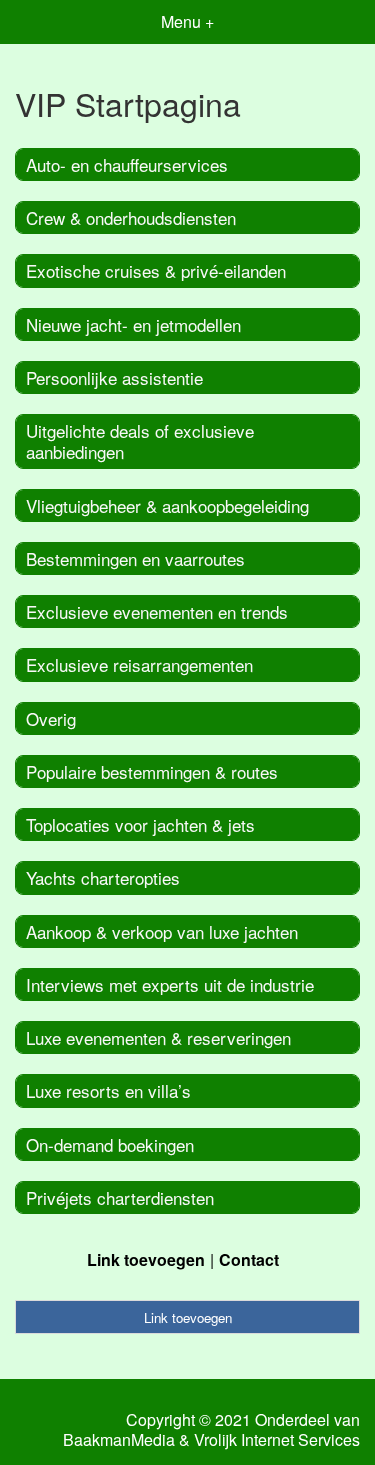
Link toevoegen (146, 1259)
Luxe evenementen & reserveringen (158, 1037)
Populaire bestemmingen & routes (152, 771)
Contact (249, 1259)
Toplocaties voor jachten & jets (140, 824)
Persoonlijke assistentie (114, 377)
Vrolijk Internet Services (277, 1440)
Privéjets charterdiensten (120, 1197)
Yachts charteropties (103, 877)
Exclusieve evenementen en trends (157, 611)
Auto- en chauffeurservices (127, 164)
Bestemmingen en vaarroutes (135, 558)
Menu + (187, 21)
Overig (51, 718)
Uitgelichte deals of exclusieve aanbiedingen (140, 441)
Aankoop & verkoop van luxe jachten (162, 931)
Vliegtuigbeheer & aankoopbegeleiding (167, 505)
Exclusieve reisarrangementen (139, 664)
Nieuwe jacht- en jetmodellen (133, 324)
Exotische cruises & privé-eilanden (156, 270)
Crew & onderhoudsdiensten (131, 217)
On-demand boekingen (110, 1144)
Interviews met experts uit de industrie (170, 984)
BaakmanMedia (119, 1440)
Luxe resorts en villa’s (108, 1090)
